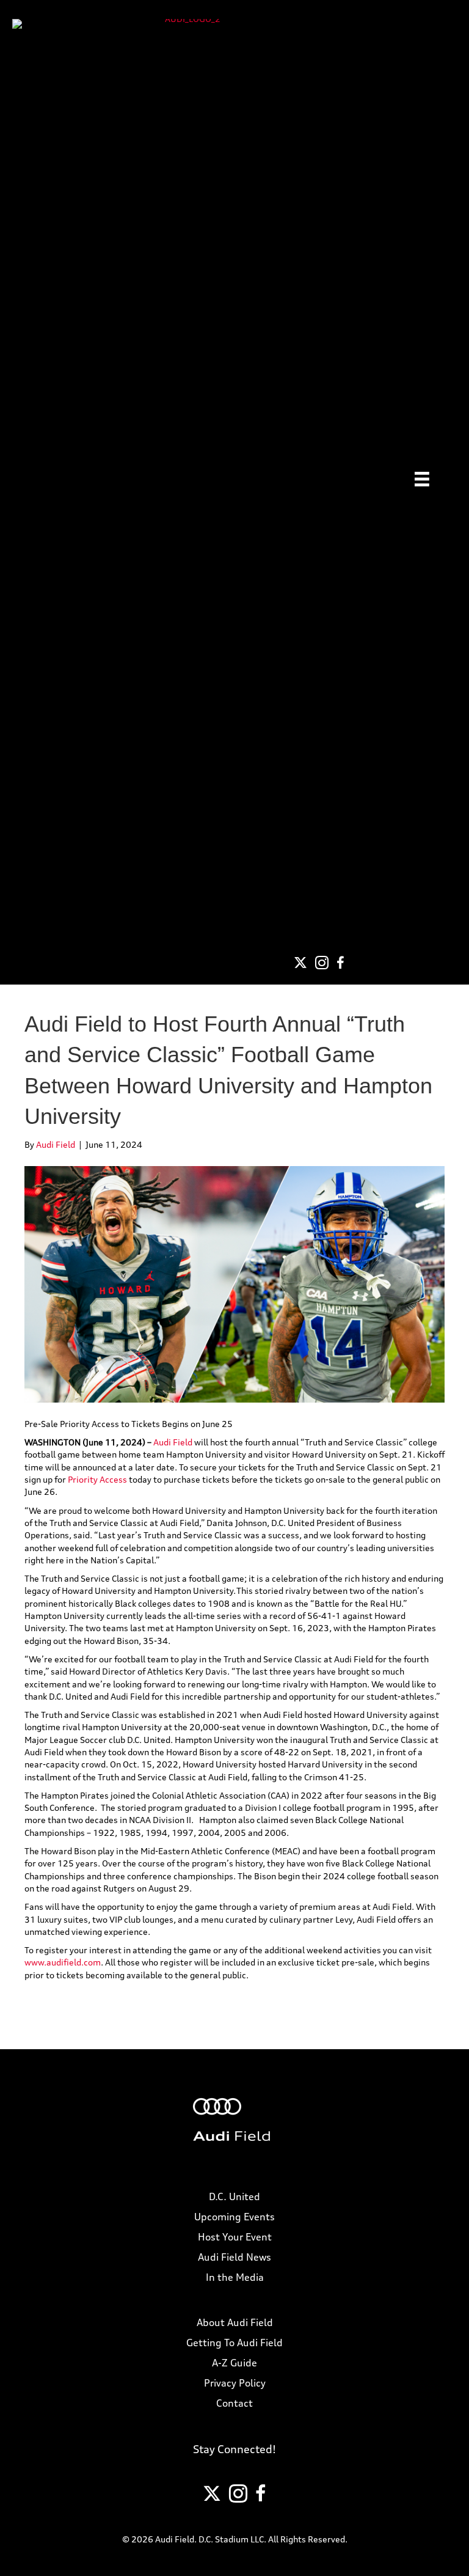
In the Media (235, 2277)
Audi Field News (234, 2257)
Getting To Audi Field (234, 2343)
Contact (234, 2403)
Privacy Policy (235, 2383)
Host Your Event (235, 2237)
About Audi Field (235, 2322)
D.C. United (234, 2196)
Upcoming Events (234, 2217)
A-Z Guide (234, 2363)
